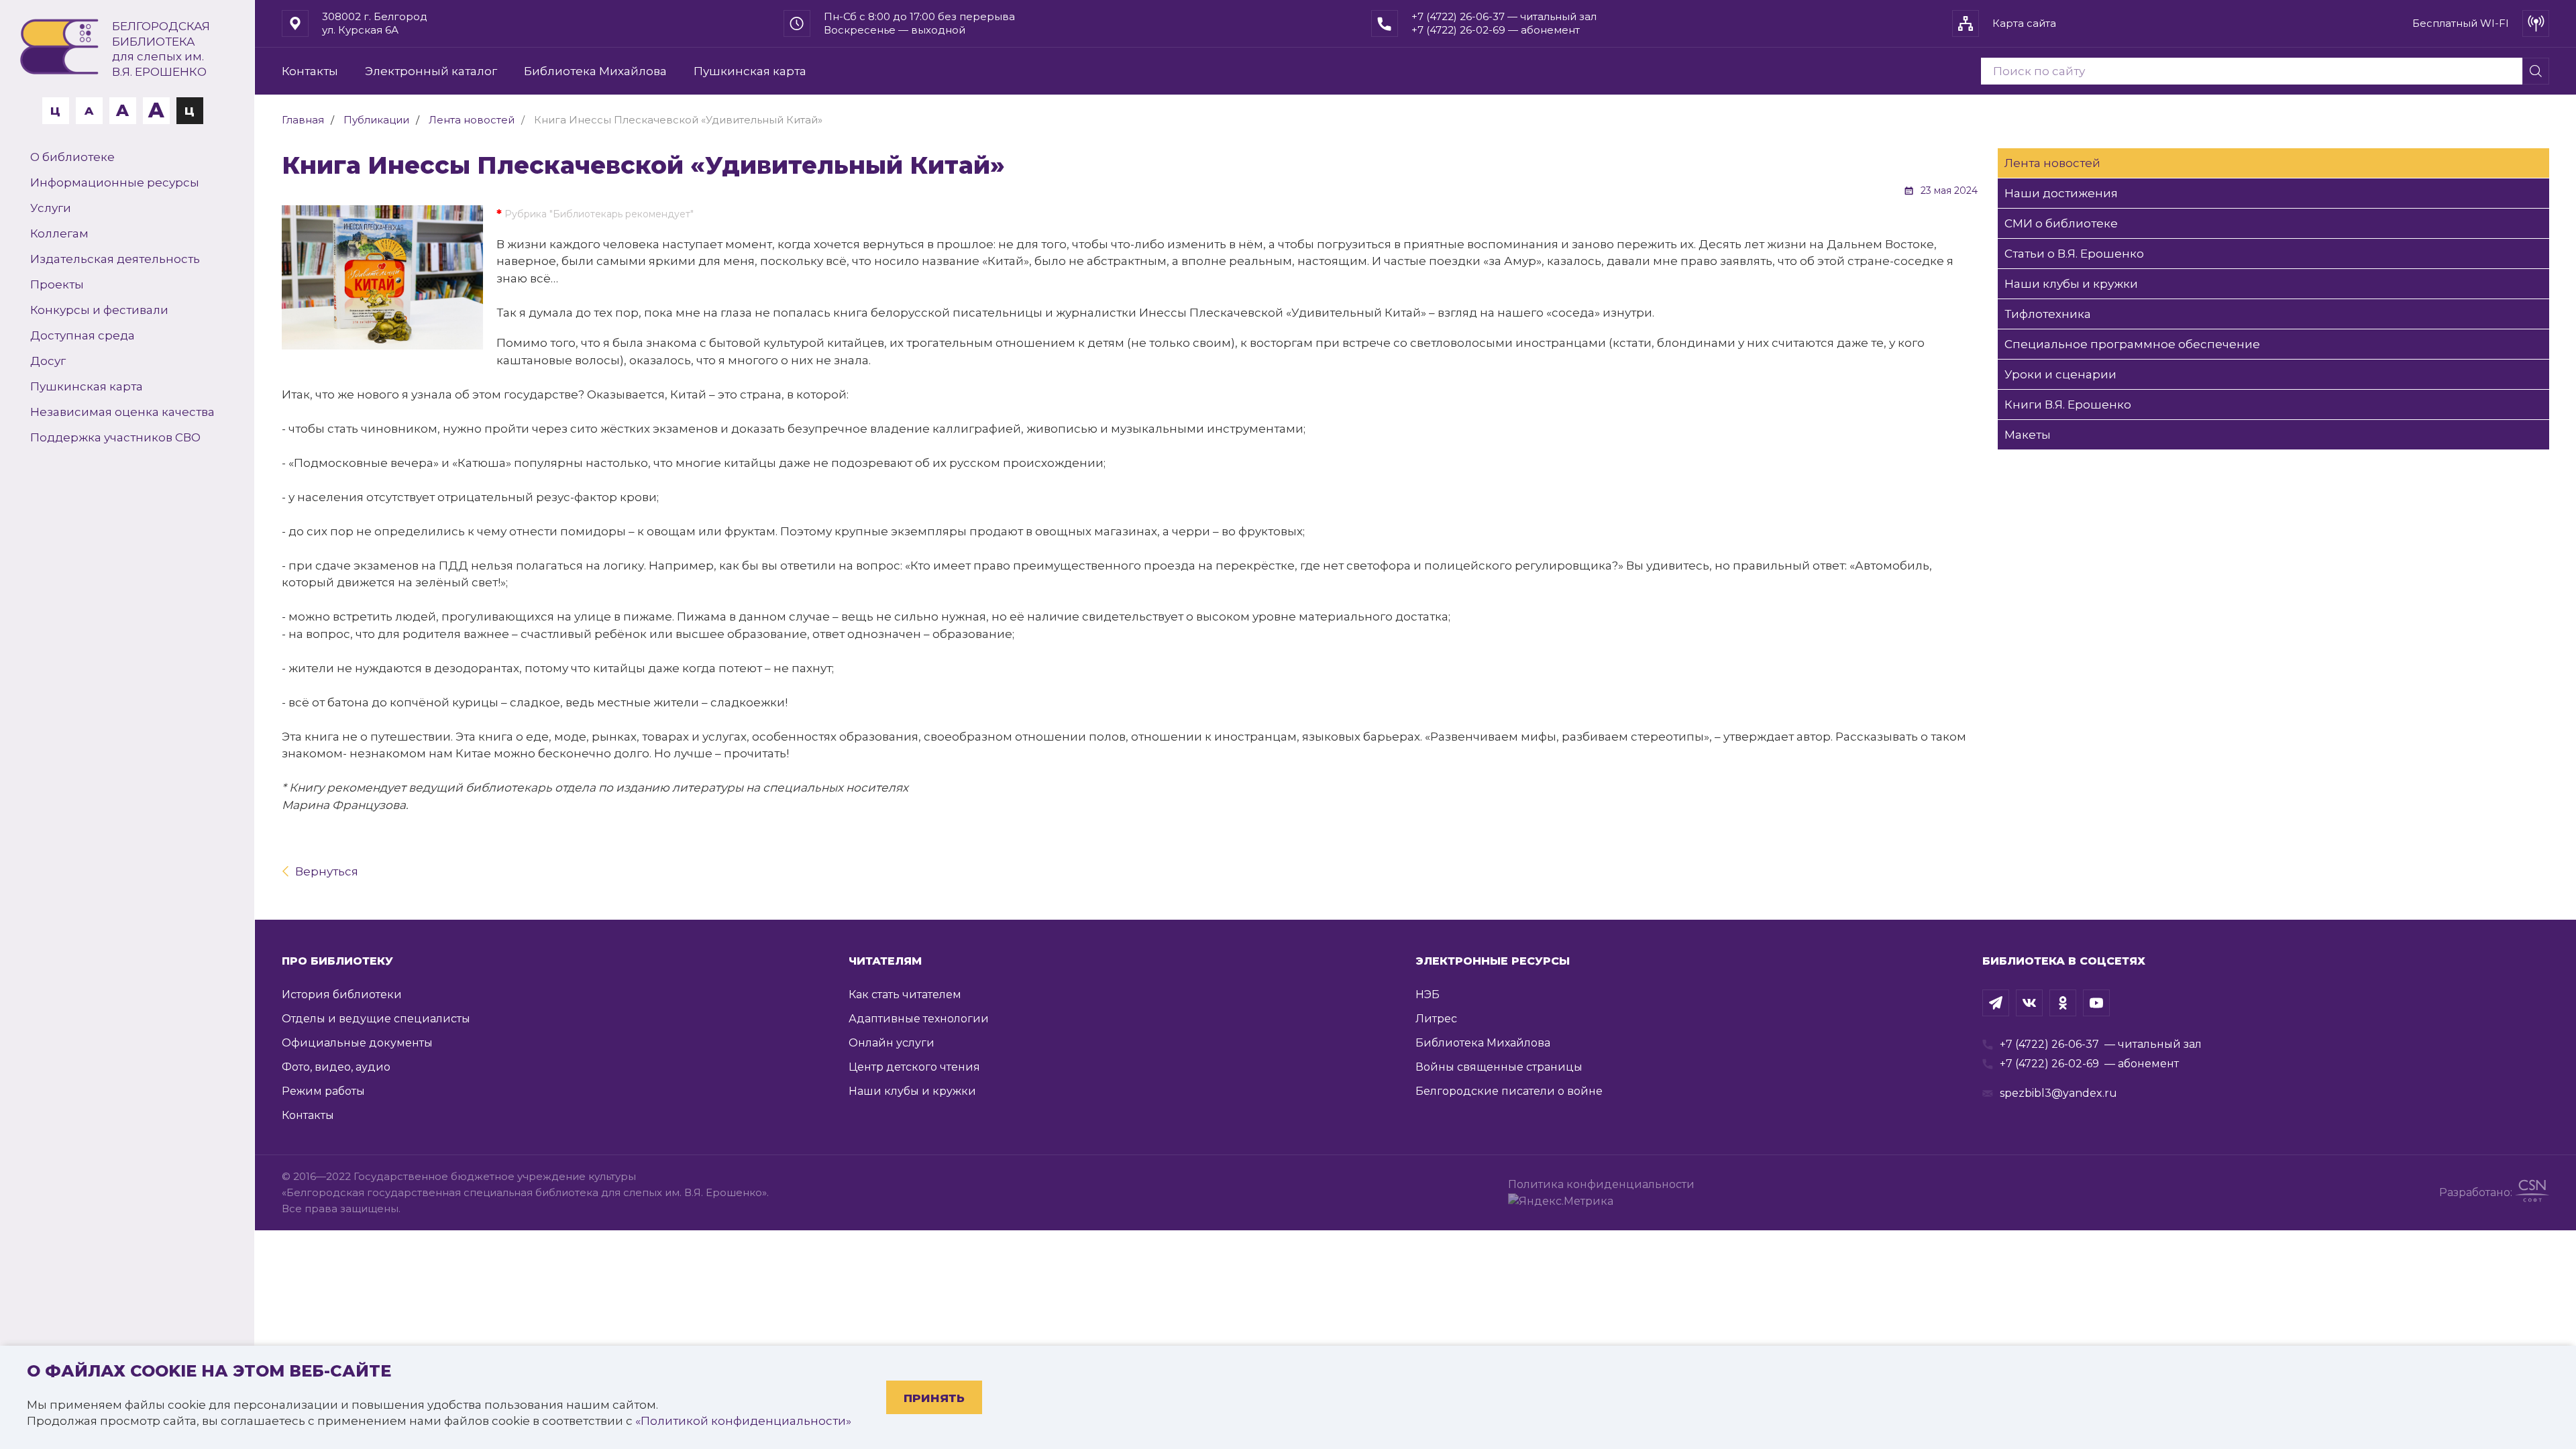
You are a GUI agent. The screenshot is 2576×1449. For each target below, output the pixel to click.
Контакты (310, 71)
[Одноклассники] (2063, 1003)
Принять (934, 1398)
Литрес (1436, 1019)
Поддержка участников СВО (115, 437)
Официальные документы (357, 1043)
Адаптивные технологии (919, 1019)
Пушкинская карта (87, 386)
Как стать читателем (905, 995)
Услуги (51, 208)
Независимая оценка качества (122, 412)
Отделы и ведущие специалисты (376, 1019)
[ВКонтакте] (2029, 1003)
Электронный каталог (431, 71)
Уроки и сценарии (2060, 374)
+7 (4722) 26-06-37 (2049, 1044)
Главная (303, 120)
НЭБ (1428, 995)
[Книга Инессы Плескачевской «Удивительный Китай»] (382, 277)
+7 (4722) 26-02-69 (2049, 1064)
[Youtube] (2096, 1003)
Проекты (57, 284)
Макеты (2028, 435)
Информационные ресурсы (115, 182)
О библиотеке (72, 157)
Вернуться (327, 871)
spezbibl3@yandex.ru (2058, 1093)
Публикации (376, 120)
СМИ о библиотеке (2061, 223)
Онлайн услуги (892, 1043)
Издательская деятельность (115, 259)
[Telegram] (1996, 1003)
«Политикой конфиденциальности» (743, 1421)
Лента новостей (472, 120)
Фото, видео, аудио (336, 1067)
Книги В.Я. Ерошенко (2068, 405)
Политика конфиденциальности (1604, 1184)
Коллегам (59, 233)
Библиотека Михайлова (595, 71)
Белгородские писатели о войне (1509, 1091)
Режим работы (323, 1091)
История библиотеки (342, 995)
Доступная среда (83, 335)
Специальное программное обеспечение (2132, 344)
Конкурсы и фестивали (99, 310)
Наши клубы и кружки (2071, 284)
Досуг (48, 361)
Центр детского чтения (914, 1067)
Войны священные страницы (1499, 1067)
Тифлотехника (2048, 314)
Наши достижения (2061, 193)
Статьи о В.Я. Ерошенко (2074, 254)
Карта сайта (2024, 23)
